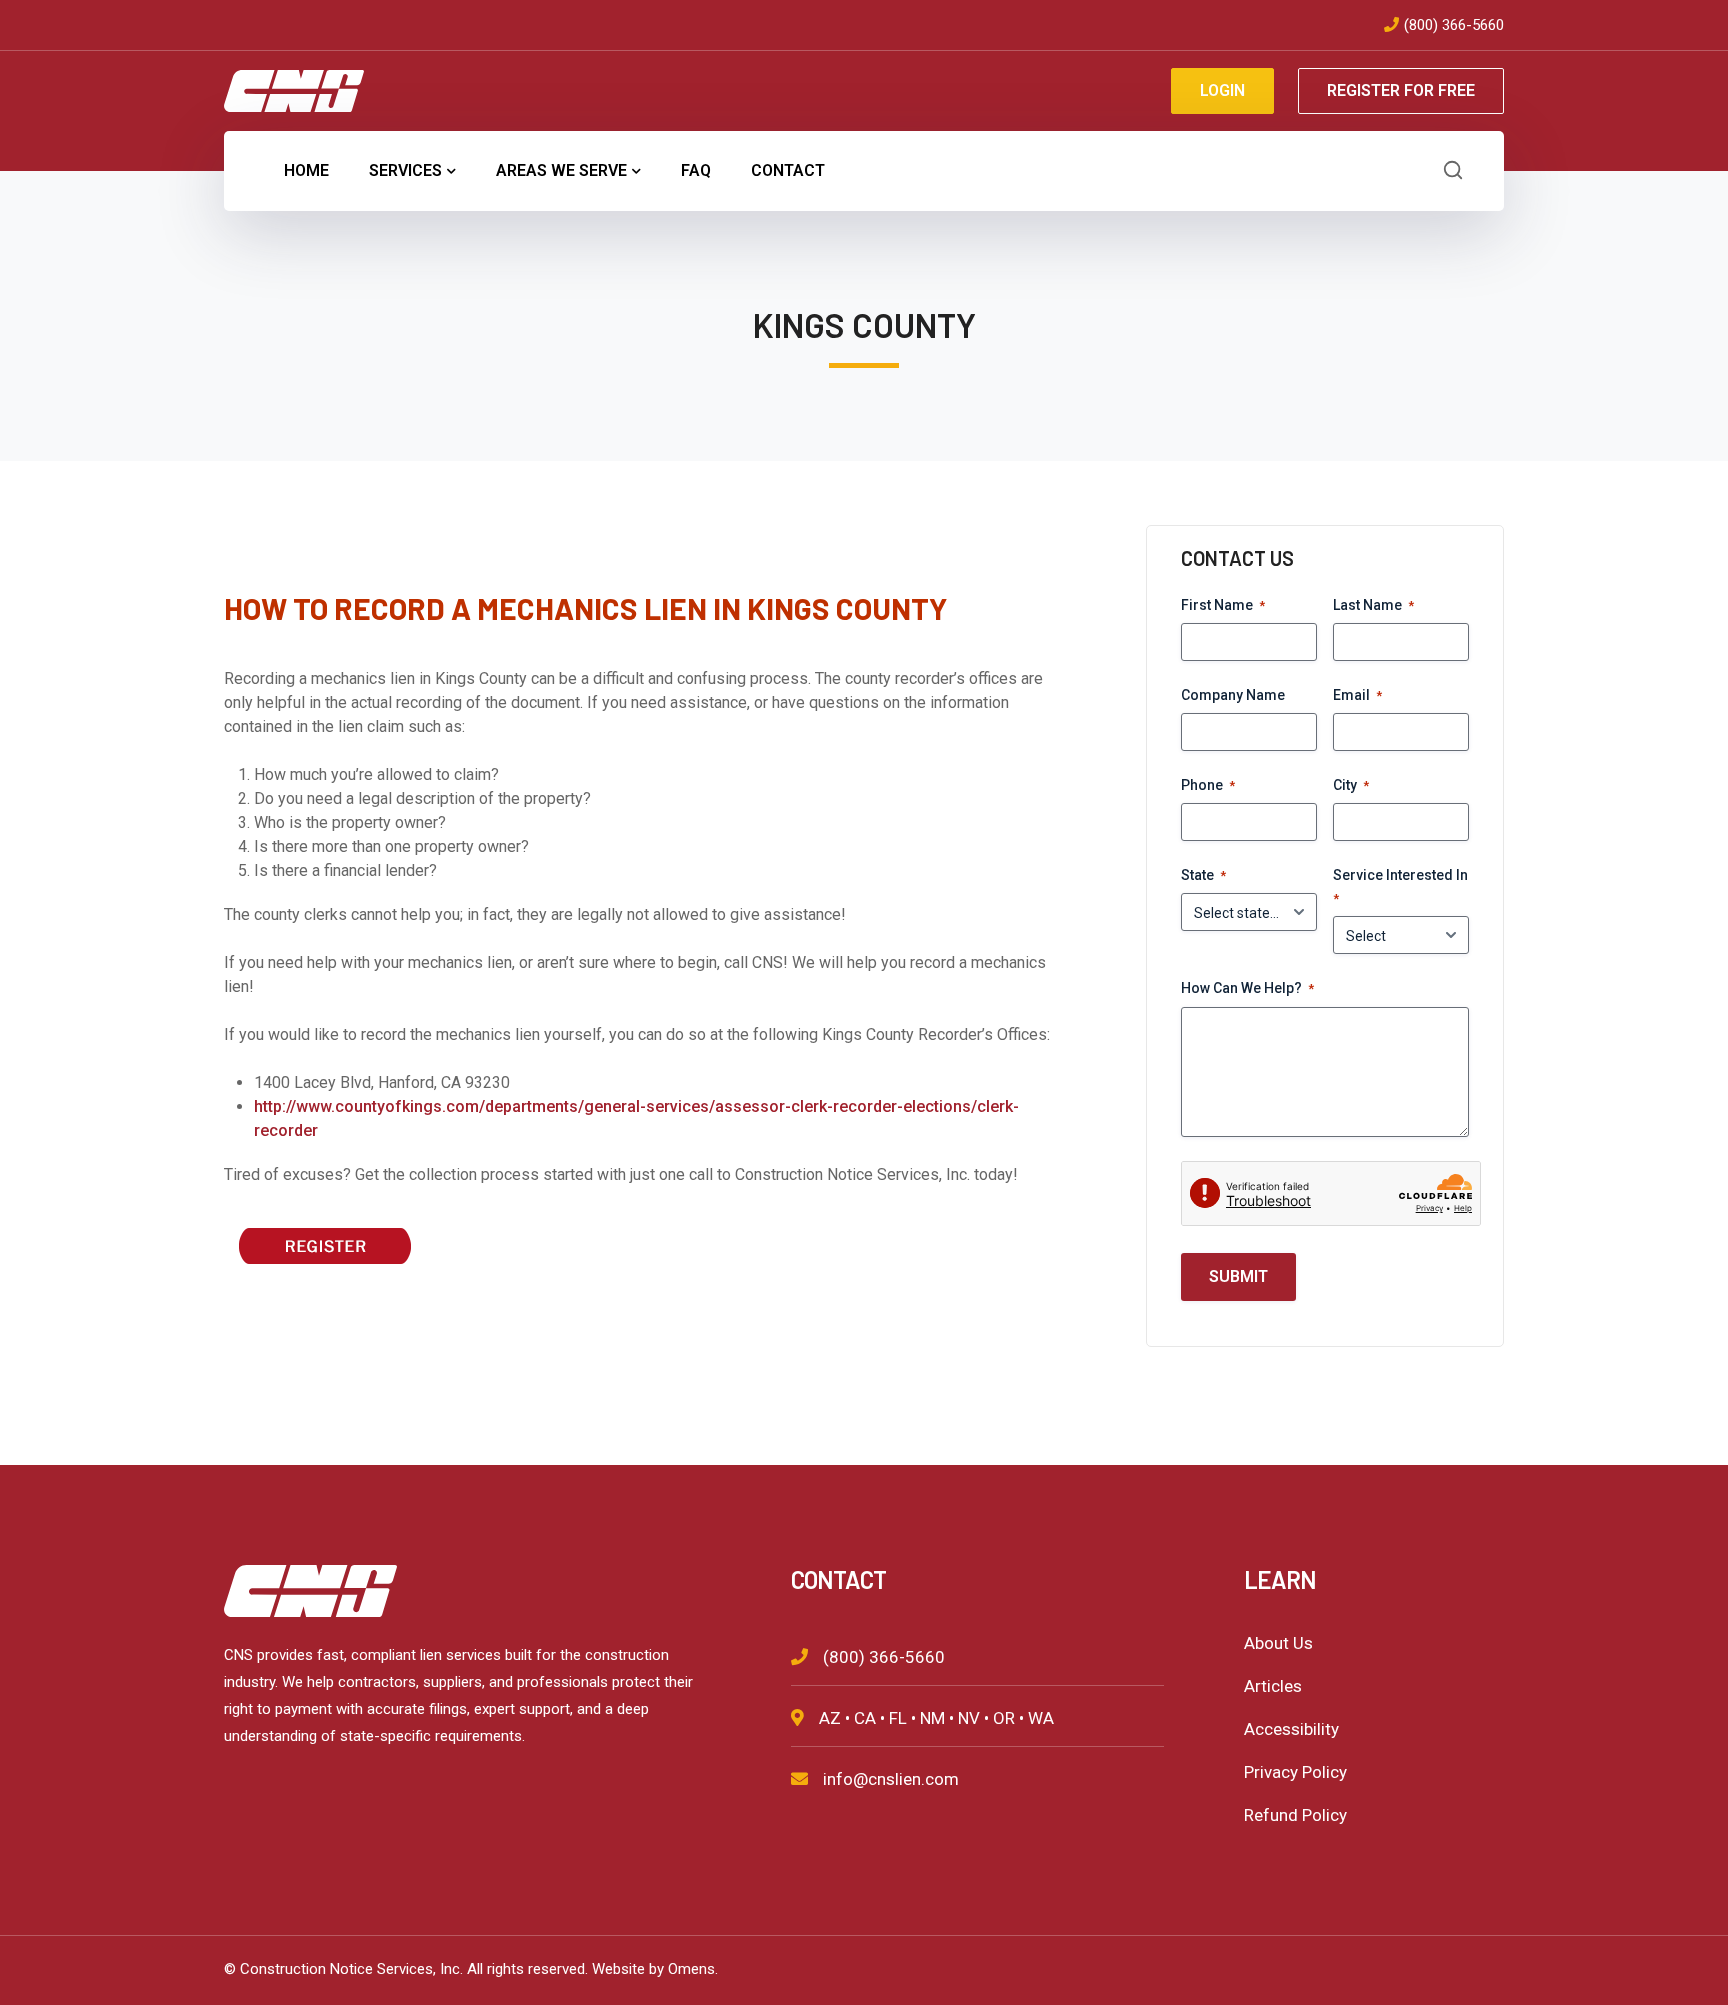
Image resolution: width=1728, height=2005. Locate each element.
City (1351, 785)
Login (1222, 90)
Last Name (1373, 605)
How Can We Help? (1247, 988)
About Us (1278, 1643)
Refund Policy (1295, 1815)
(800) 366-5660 (1454, 25)
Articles (1273, 1686)
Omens (691, 1969)
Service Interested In (1400, 886)
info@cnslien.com (891, 1779)
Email (1357, 695)
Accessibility (1291, 1729)
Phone (1208, 785)
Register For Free (1401, 90)
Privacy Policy (1295, 1772)
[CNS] (294, 89)
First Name (1223, 605)
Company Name (1233, 695)
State (1203, 875)
